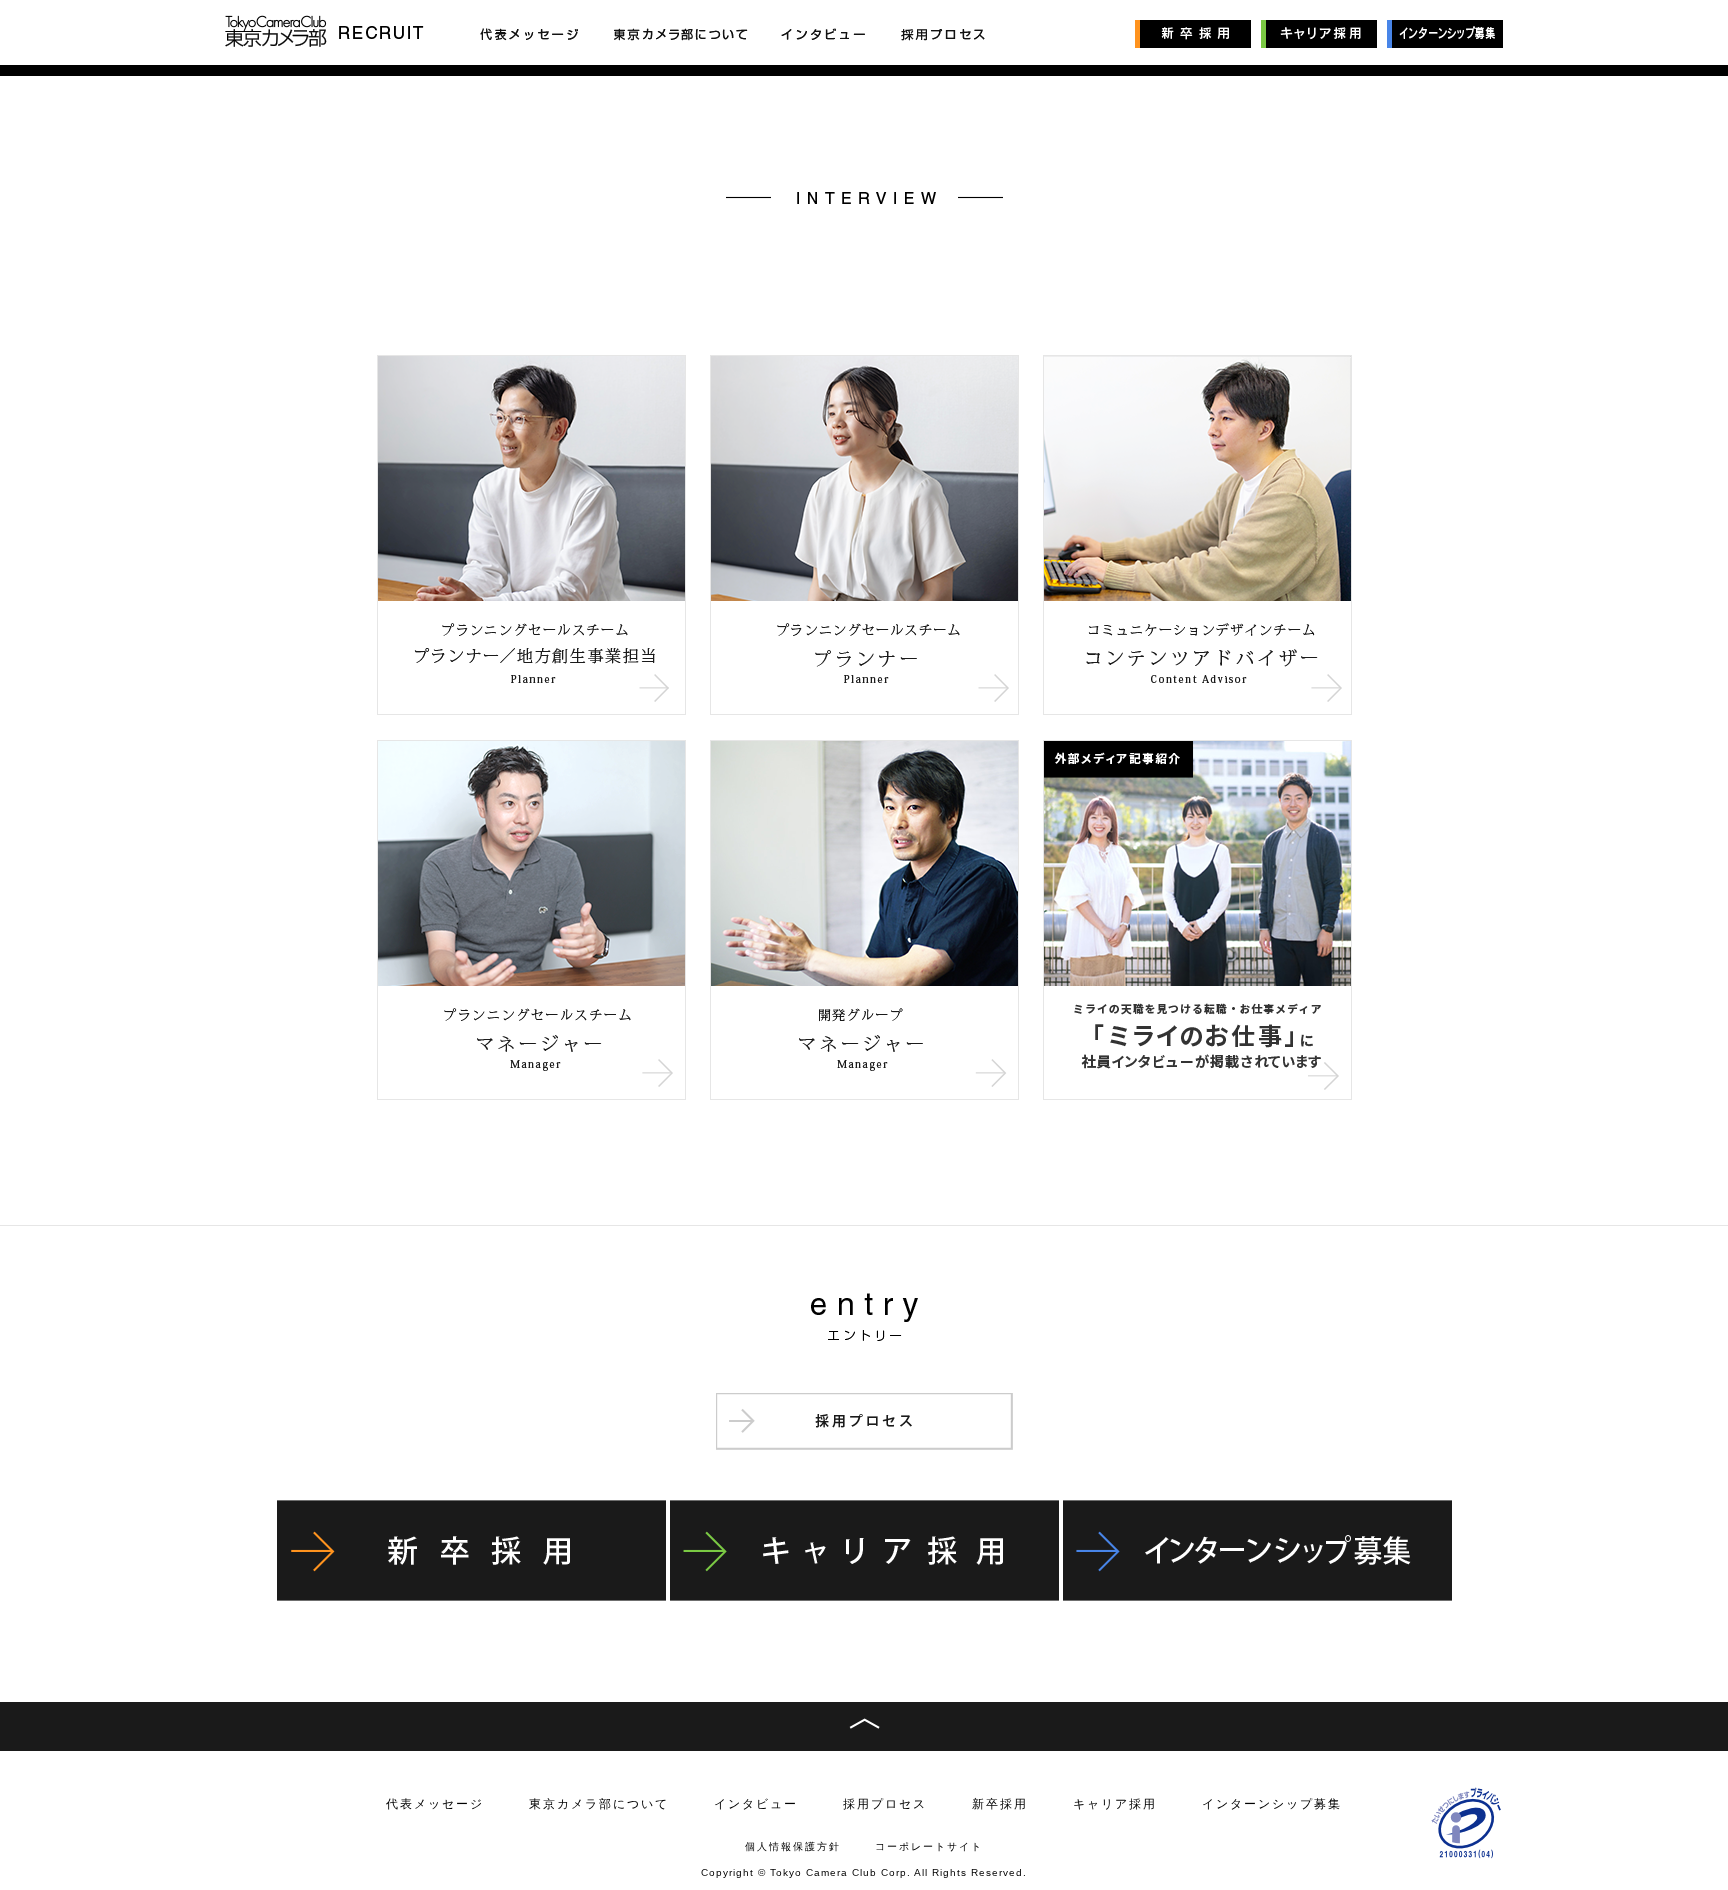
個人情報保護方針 (793, 1846)
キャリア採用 (1115, 1804)
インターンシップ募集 (1272, 1804)
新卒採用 (1000, 1804)
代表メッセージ (435, 1804)
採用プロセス (885, 1804)
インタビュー (756, 1804)
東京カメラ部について (599, 1804)
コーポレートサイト (929, 1846)
